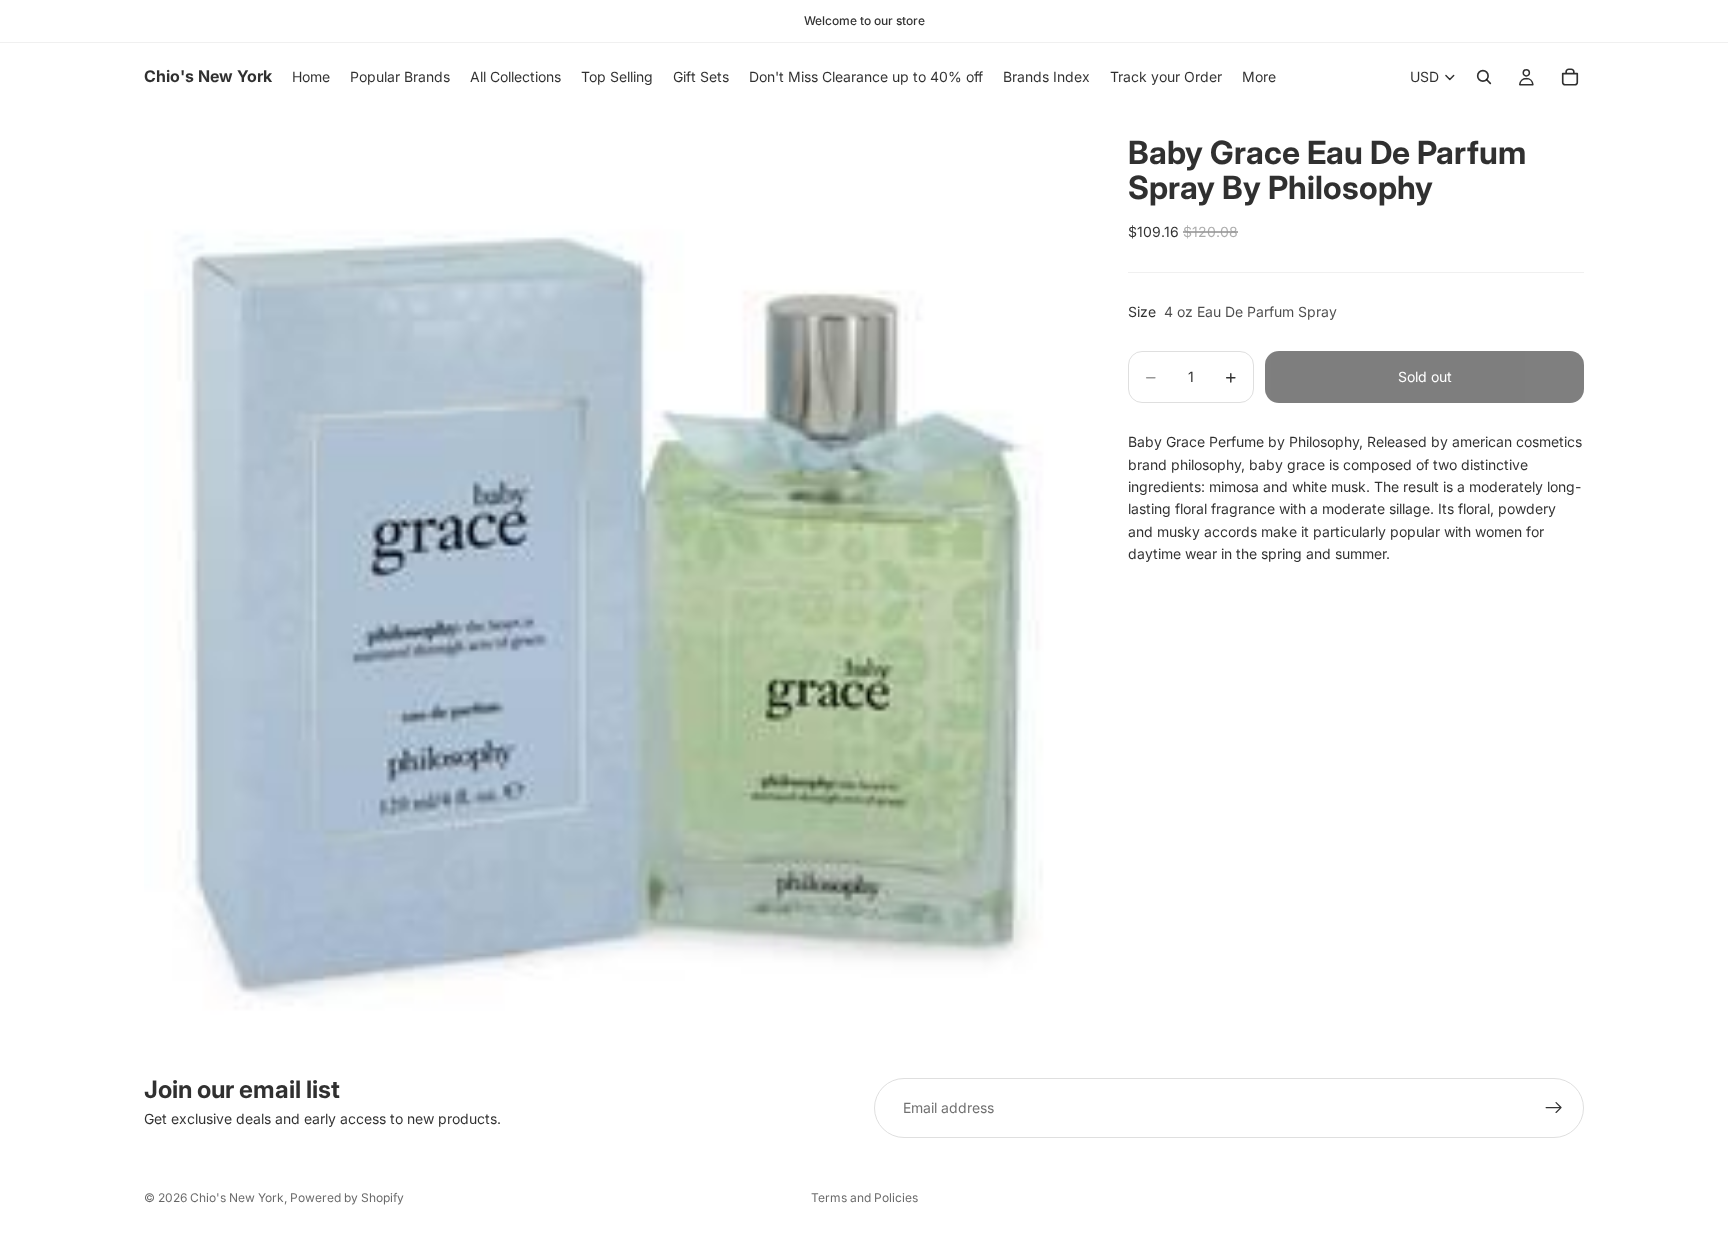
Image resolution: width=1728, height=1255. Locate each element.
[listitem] (1259, 77)
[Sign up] (1554, 1108)
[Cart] (1570, 77)
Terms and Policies (864, 1197)
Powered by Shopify (347, 1197)
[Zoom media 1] (612, 579)
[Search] (1484, 77)
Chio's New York (237, 1197)
